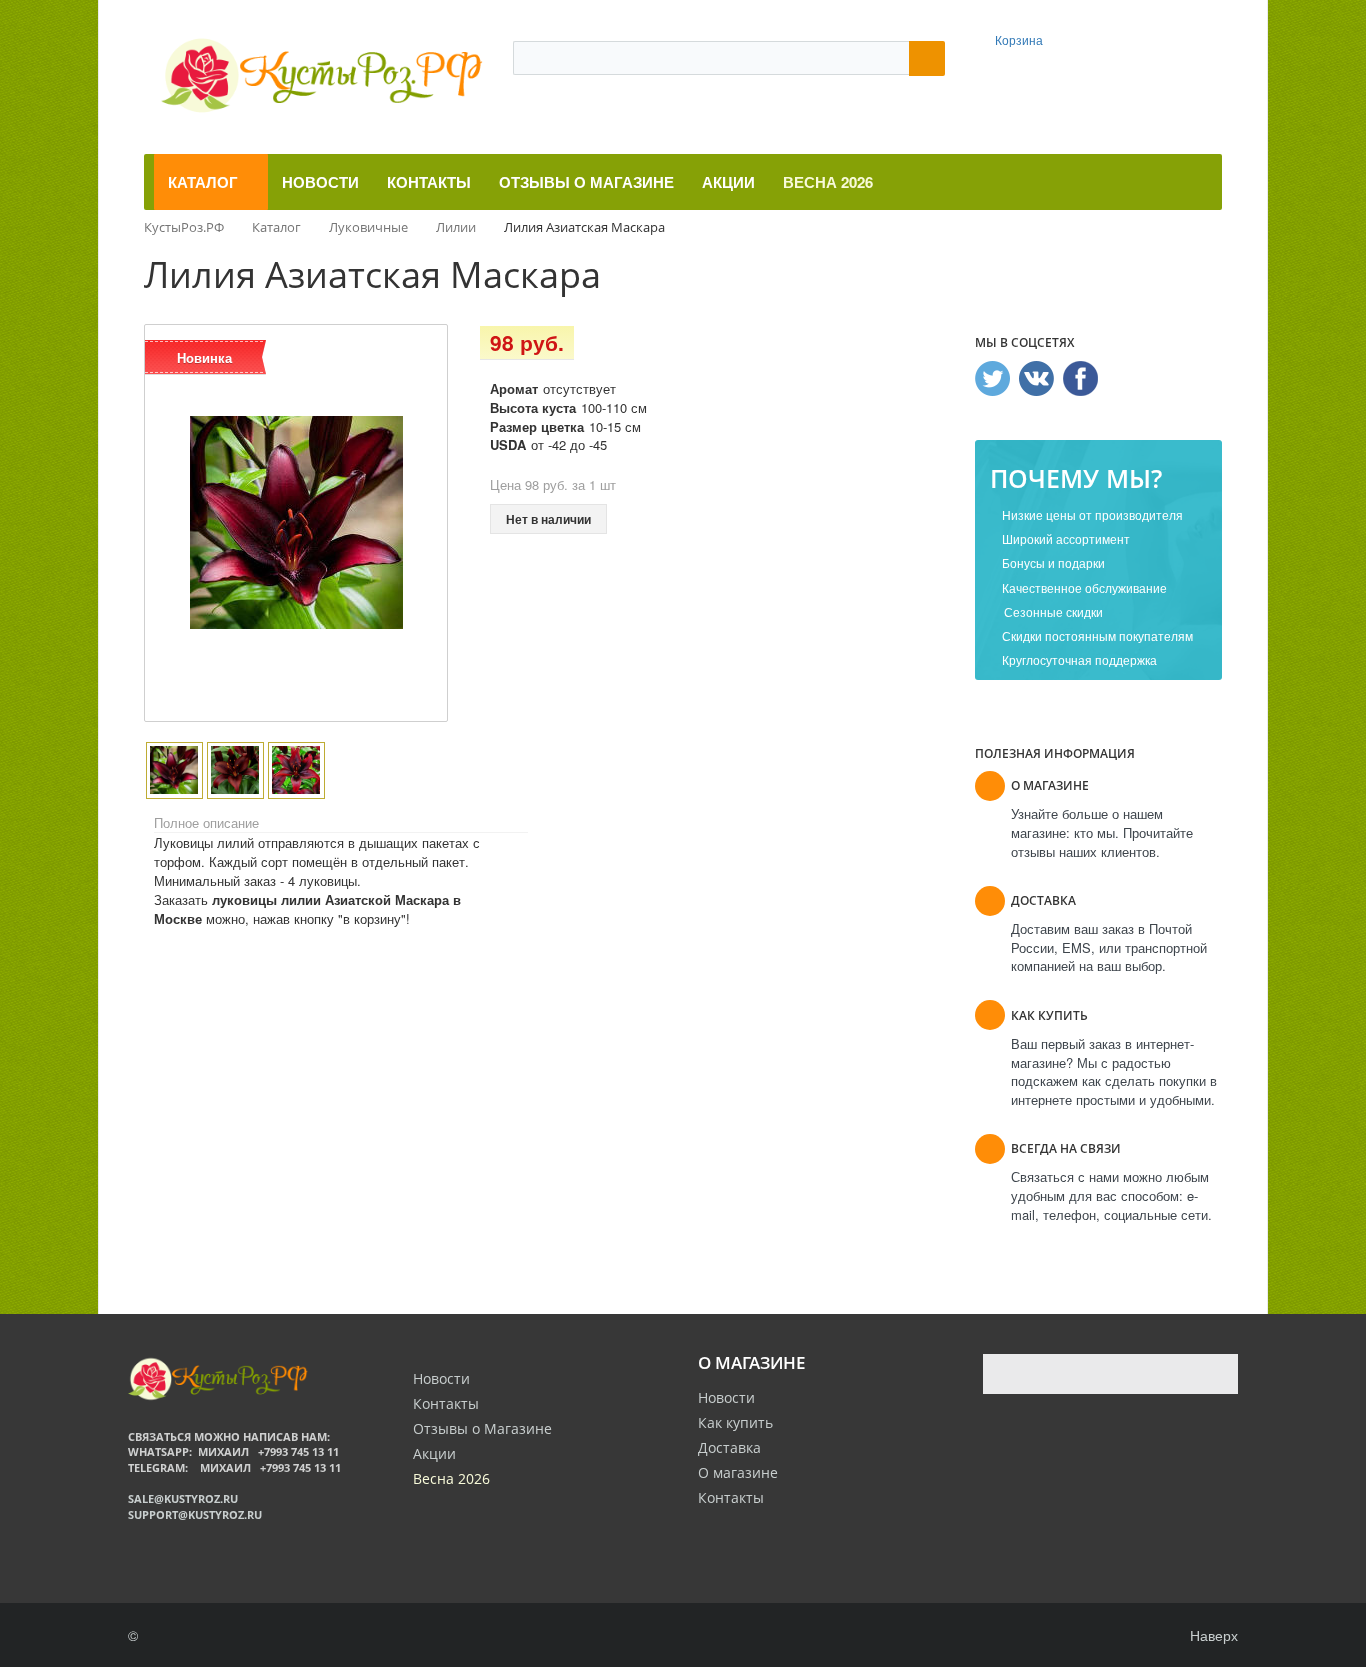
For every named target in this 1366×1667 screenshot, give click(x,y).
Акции (434, 1453)
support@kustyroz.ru (195, 1514)
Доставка (729, 1447)
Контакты (731, 1497)
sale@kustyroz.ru (183, 1498)
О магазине (738, 1472)
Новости (726, 1397)
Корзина (1019, 39)
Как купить (735, 1422)
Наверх (1212, 1635)
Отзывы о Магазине (482, 1428)
